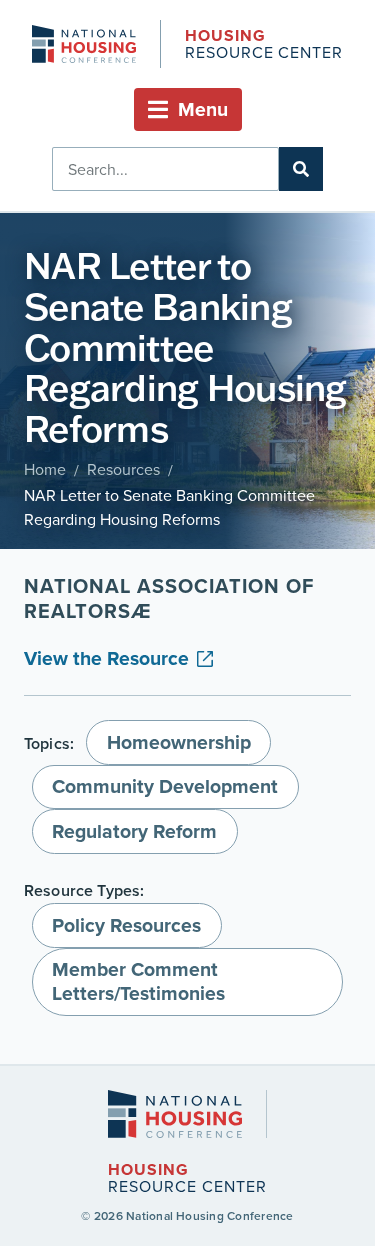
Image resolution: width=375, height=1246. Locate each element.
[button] (188, 109)
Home (45, 469)
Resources (123, 469)
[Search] (301, 169)
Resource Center (264, 45)
